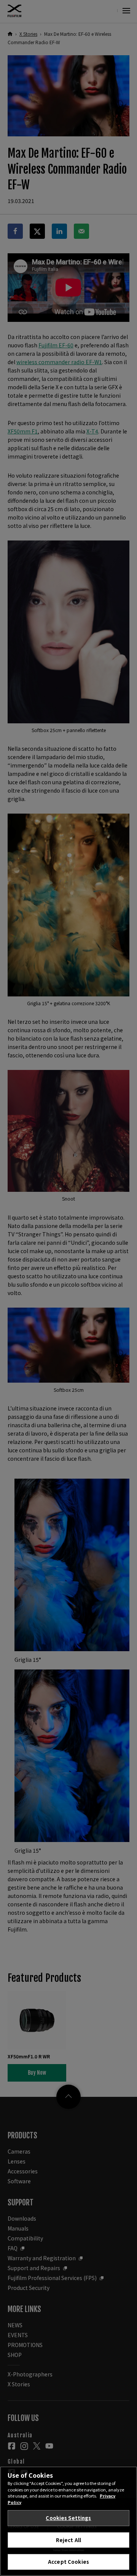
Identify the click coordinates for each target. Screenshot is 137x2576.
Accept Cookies (68, 2562)
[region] (68, 2521)
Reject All (68, 2540)
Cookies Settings (68, 2518)
